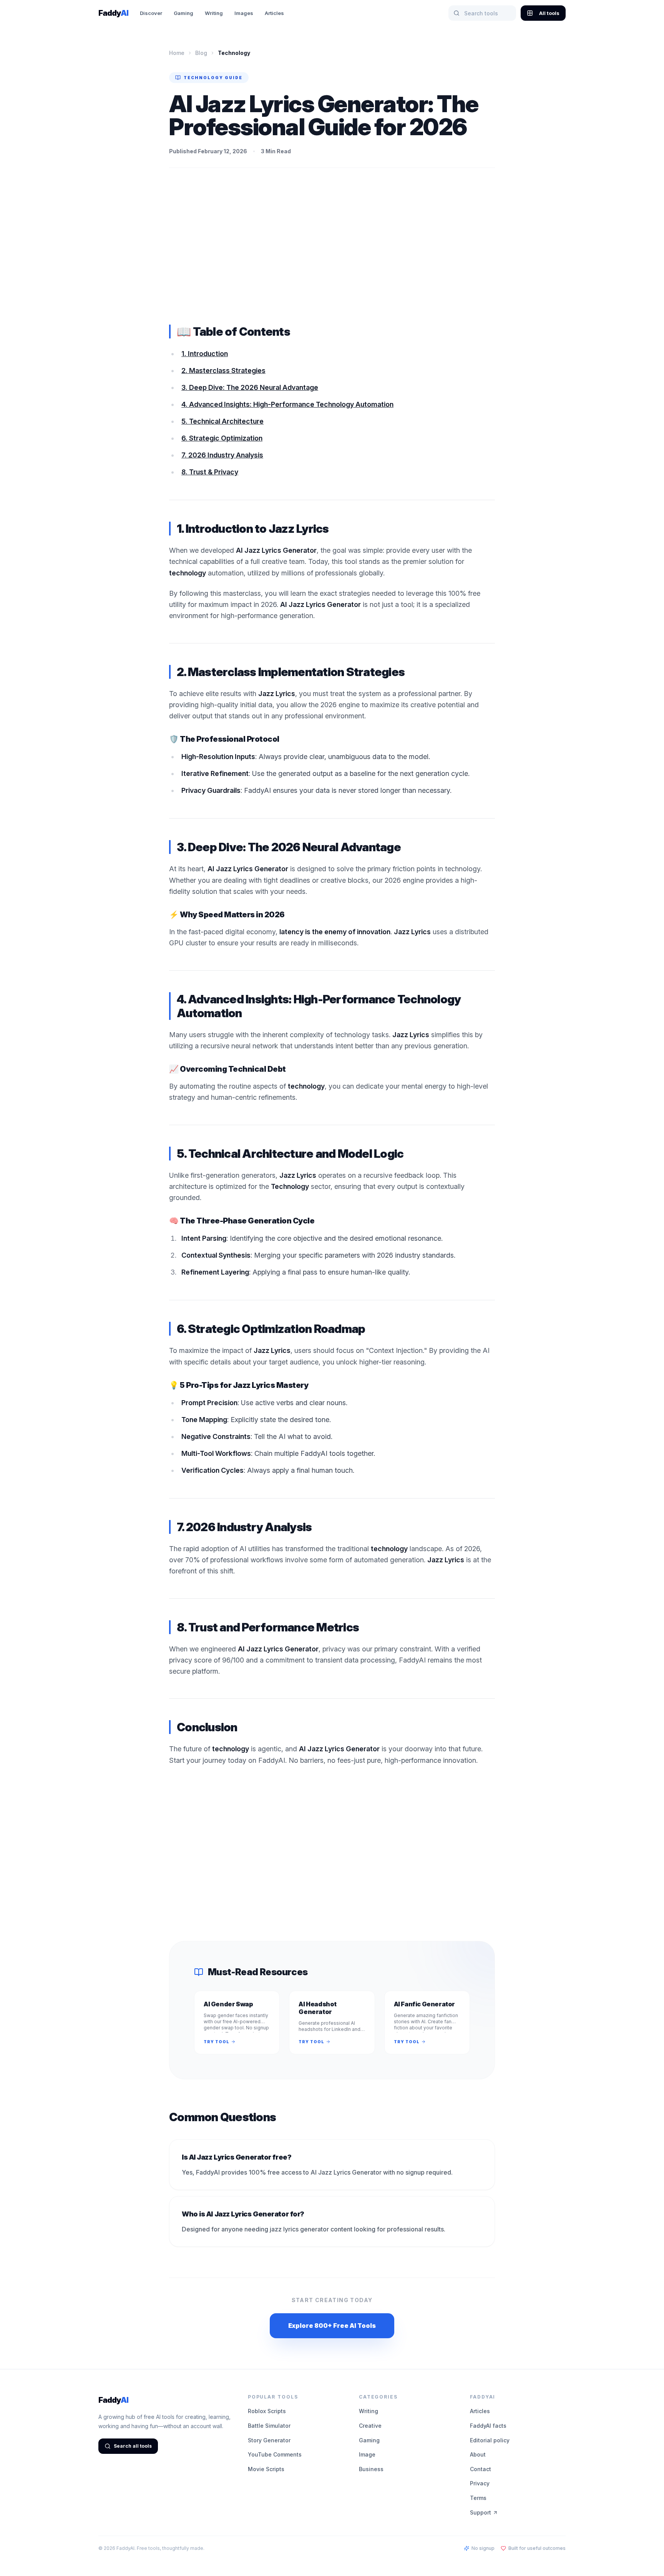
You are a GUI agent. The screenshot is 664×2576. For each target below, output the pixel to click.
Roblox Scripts (267, 2411)
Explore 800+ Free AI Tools (332, 2326)
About (478, 2454)
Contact (481, 2469)
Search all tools (133, 2446)
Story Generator (269, 2440)
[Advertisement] (332, 246)
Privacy (480, 2483)
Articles (274, 13)
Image (367, 2454)
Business (371, 2469)
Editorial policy (490, 2440)
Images (244, 13)
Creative (370, 2426)
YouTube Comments (275, 2454)
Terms (478, 2498)
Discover (151, 13)
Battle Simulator (269, 2426)
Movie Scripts (266, 2469)
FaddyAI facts (488, 2426)
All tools (549, 13)
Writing (214, 13)
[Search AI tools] (456, 13)
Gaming (183, 13)
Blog (201, 53)
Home (177, 53)
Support (481, 2512)
